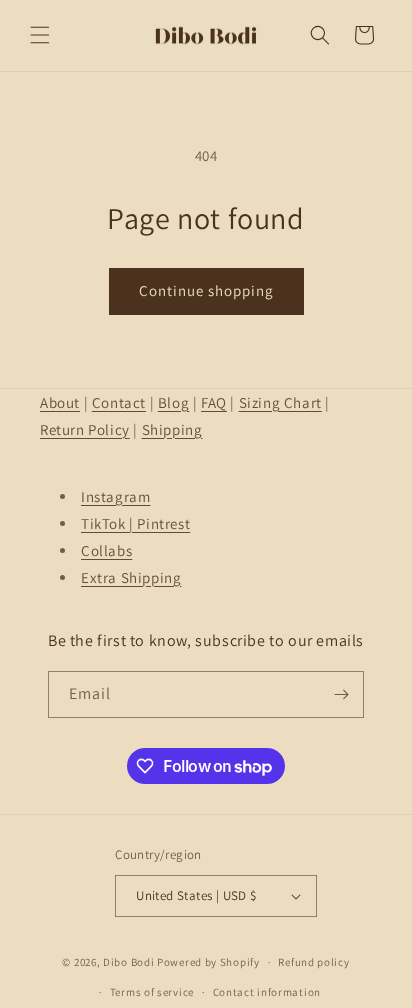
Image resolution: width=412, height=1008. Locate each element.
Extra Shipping (131, 577)
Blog (173, 402)
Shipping (172, 429)
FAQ (214, 402)
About (60, 402)
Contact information (267, 992)
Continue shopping (206, 290)
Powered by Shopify (208, 962)
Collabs (106, 550)
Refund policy (313, 962)
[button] (40, 35)
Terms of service (152, 992)
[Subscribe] (341, 694)
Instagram (115, 496)
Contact (119, 402)
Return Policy (85, 429)
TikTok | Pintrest (135, 523)
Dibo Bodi (128, 962)
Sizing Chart (280, 402)
